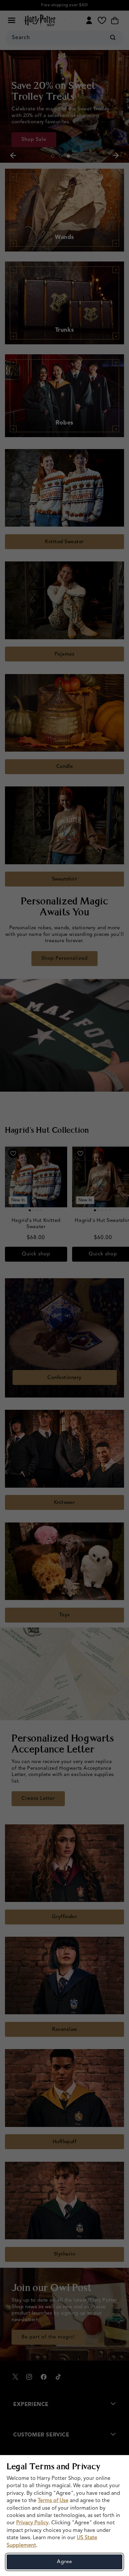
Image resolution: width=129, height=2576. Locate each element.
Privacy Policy (32, 2523)
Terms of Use (53, 2501)
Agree (64, 2562)
